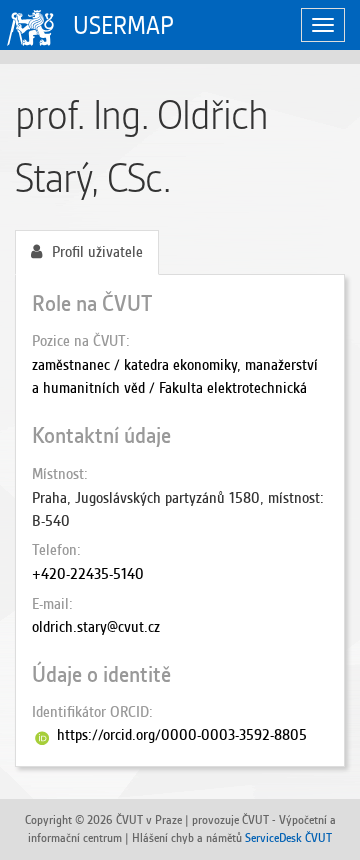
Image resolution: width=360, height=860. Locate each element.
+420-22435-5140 (88, 574)
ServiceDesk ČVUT (288, 837)
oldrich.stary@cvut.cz (96, 627)
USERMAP (123, 25)
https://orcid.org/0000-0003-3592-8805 (182, 735)
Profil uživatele (97, 252)
